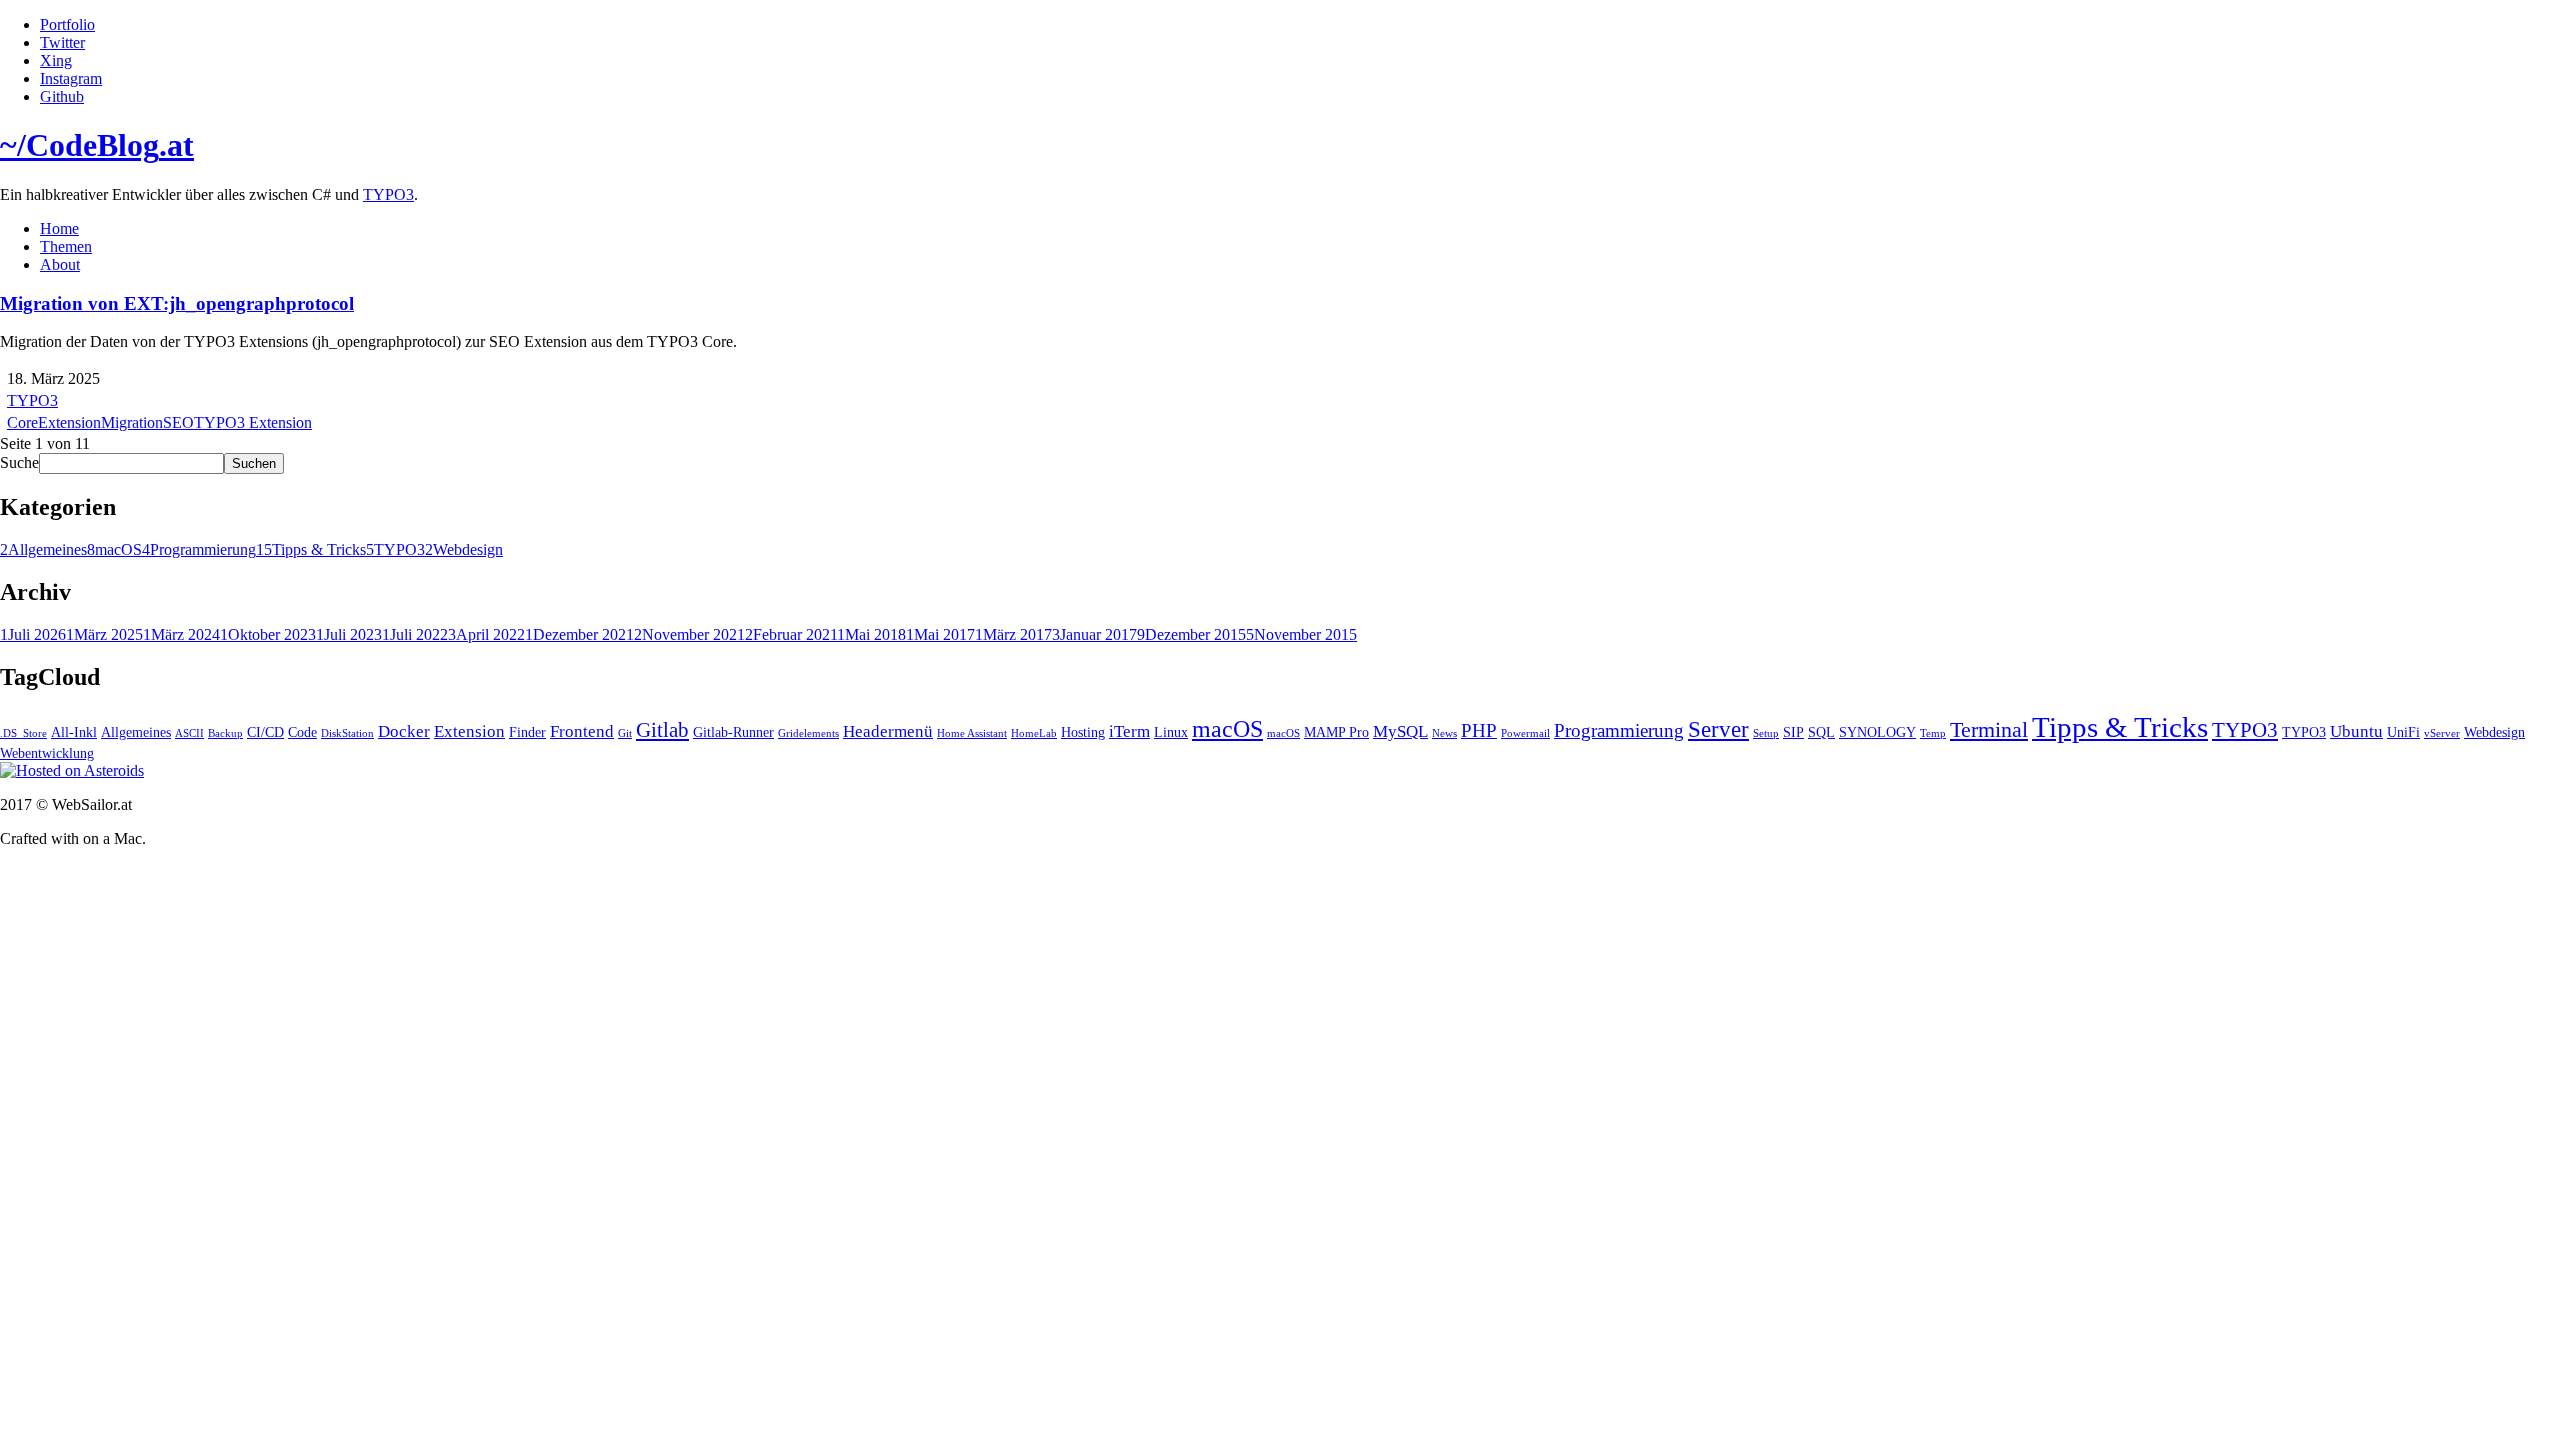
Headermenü (888, 731)
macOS (114, 549)
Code (302, 732)
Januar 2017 (1094, 634)
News (1444, 733)
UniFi (2403, 732)
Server (1718, 729)
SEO (178, 422)
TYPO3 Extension (253, 422)
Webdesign (464, 549)
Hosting (1083, 732)
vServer (2442, 733)
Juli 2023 (349, 634)
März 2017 (1013, 634)
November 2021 (689, 634)
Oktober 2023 (268, 634)
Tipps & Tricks (311, 549)
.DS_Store (23, 733)
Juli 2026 (33, 634)
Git (625, 733)
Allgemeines (43, 549)
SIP (1793, 732)
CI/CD (265, 732)
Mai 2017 (940, 634)
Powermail (1525, 733)
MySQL (1400, 731)
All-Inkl (74, 732)
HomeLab (1034, 733)
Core (22, 422)
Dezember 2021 (579, 634)
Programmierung (199, 549)
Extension (69, 422)
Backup (225, 733)
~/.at (97, 145)
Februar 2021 (791, 634)
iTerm (1129, 731)
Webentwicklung (47, 753)
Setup (1766, 733)
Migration (132, 422)
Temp (1933, 733)
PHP (1479, 730)
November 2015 (1301, 634)
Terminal (1989, 729)
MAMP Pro (1336, 732)
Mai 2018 (871, 634)
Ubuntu (2356, 731)
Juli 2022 (415, 634)
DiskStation (347, 733)
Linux (1171, 732)
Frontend (582, 731)
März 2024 (181, 634)
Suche (19, 462)
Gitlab (662, 730)
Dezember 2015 (1191, 634)
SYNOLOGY (1877, 732)
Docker (404, 731)
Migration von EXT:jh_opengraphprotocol (177, 303)
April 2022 (486, 634)
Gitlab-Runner (733, 732)
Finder (527, 732)
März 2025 (104, 634)
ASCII (189, 733)
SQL (1821, 732)
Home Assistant (972, 733)
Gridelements (808, 733)
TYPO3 (388, 194)
